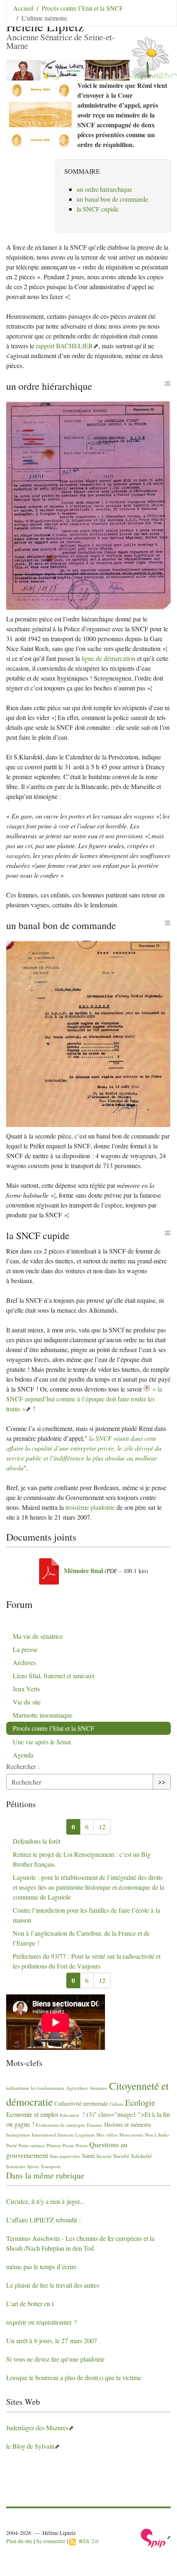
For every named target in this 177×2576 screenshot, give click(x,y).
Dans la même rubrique (45, 2175)
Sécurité (104, 2156)
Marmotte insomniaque (43, 1715)
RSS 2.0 (87, 2541)
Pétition (54, 2145)
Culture (116, 2104)
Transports (51, 2166)
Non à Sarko (157, 2135)
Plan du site (19, 2541)
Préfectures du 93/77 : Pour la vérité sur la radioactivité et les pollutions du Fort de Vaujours (87, 1961)
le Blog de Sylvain (30, 2446)
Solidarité (141, 2156)
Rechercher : (23, 1766)
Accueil (23, 8)
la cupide (98, 209)
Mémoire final (83, 1570)
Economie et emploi (32, 2114)
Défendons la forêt (36, 1841)
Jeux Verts (26, 1689)
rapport (64, 346)
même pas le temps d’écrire (41, 2267)
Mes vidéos (107, 2135)
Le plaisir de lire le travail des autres (53, 2285)
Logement (85, 2135)
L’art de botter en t (30, 2303)
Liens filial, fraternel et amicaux (54, 1676)
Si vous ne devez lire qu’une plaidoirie (55, 2359)
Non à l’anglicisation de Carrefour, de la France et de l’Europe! (81, 1938)
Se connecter (51, 2541)
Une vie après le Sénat (42, 1742)
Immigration (18, 2135)
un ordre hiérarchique (104, 189)
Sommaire (16, 2166)
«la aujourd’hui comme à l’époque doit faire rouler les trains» (84, 1399)
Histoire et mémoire (128, 2124)
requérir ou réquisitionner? (41, 2322)
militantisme (18, 2088)
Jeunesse (66, 2135)
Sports (33, 2166)
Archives (24, 1662)
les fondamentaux (48, 2088)
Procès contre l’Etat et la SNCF (82, 8)
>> (162, 1781)
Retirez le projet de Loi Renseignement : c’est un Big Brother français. (82, 1859)
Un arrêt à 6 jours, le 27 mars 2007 (52, 2340)
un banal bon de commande (112, 199)
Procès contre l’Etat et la (54, 1728)
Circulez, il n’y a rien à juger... (45, 2201)
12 (102, 1827)
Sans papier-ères (65, 2156)
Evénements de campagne (61, 2125)
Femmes (95, 2125)
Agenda (23, 1755)
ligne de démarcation (108, 658)
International (44, 2135)
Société (121, 2156)
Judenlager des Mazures (37, 2428)
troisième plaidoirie (90, 1507)
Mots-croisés (131, 2135)
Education (69, 2115)
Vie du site (27, 1702)
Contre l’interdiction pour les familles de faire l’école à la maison (86, 1915)
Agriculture (77, 2088)
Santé (88, 2156)
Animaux (99, 2088)
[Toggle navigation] (159, 18)
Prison (82, 2145)
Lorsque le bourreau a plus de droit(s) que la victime (74, 2377)
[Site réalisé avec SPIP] (156, 2537)
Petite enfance (32, 2145)
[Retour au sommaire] (168, 384)
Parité (12, 2145)
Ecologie (140, 2102)
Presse (68, 2145)
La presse (25, 1649)
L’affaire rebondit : (43, 2220)
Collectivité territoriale (81, 2103)
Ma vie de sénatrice (38, 1636)
